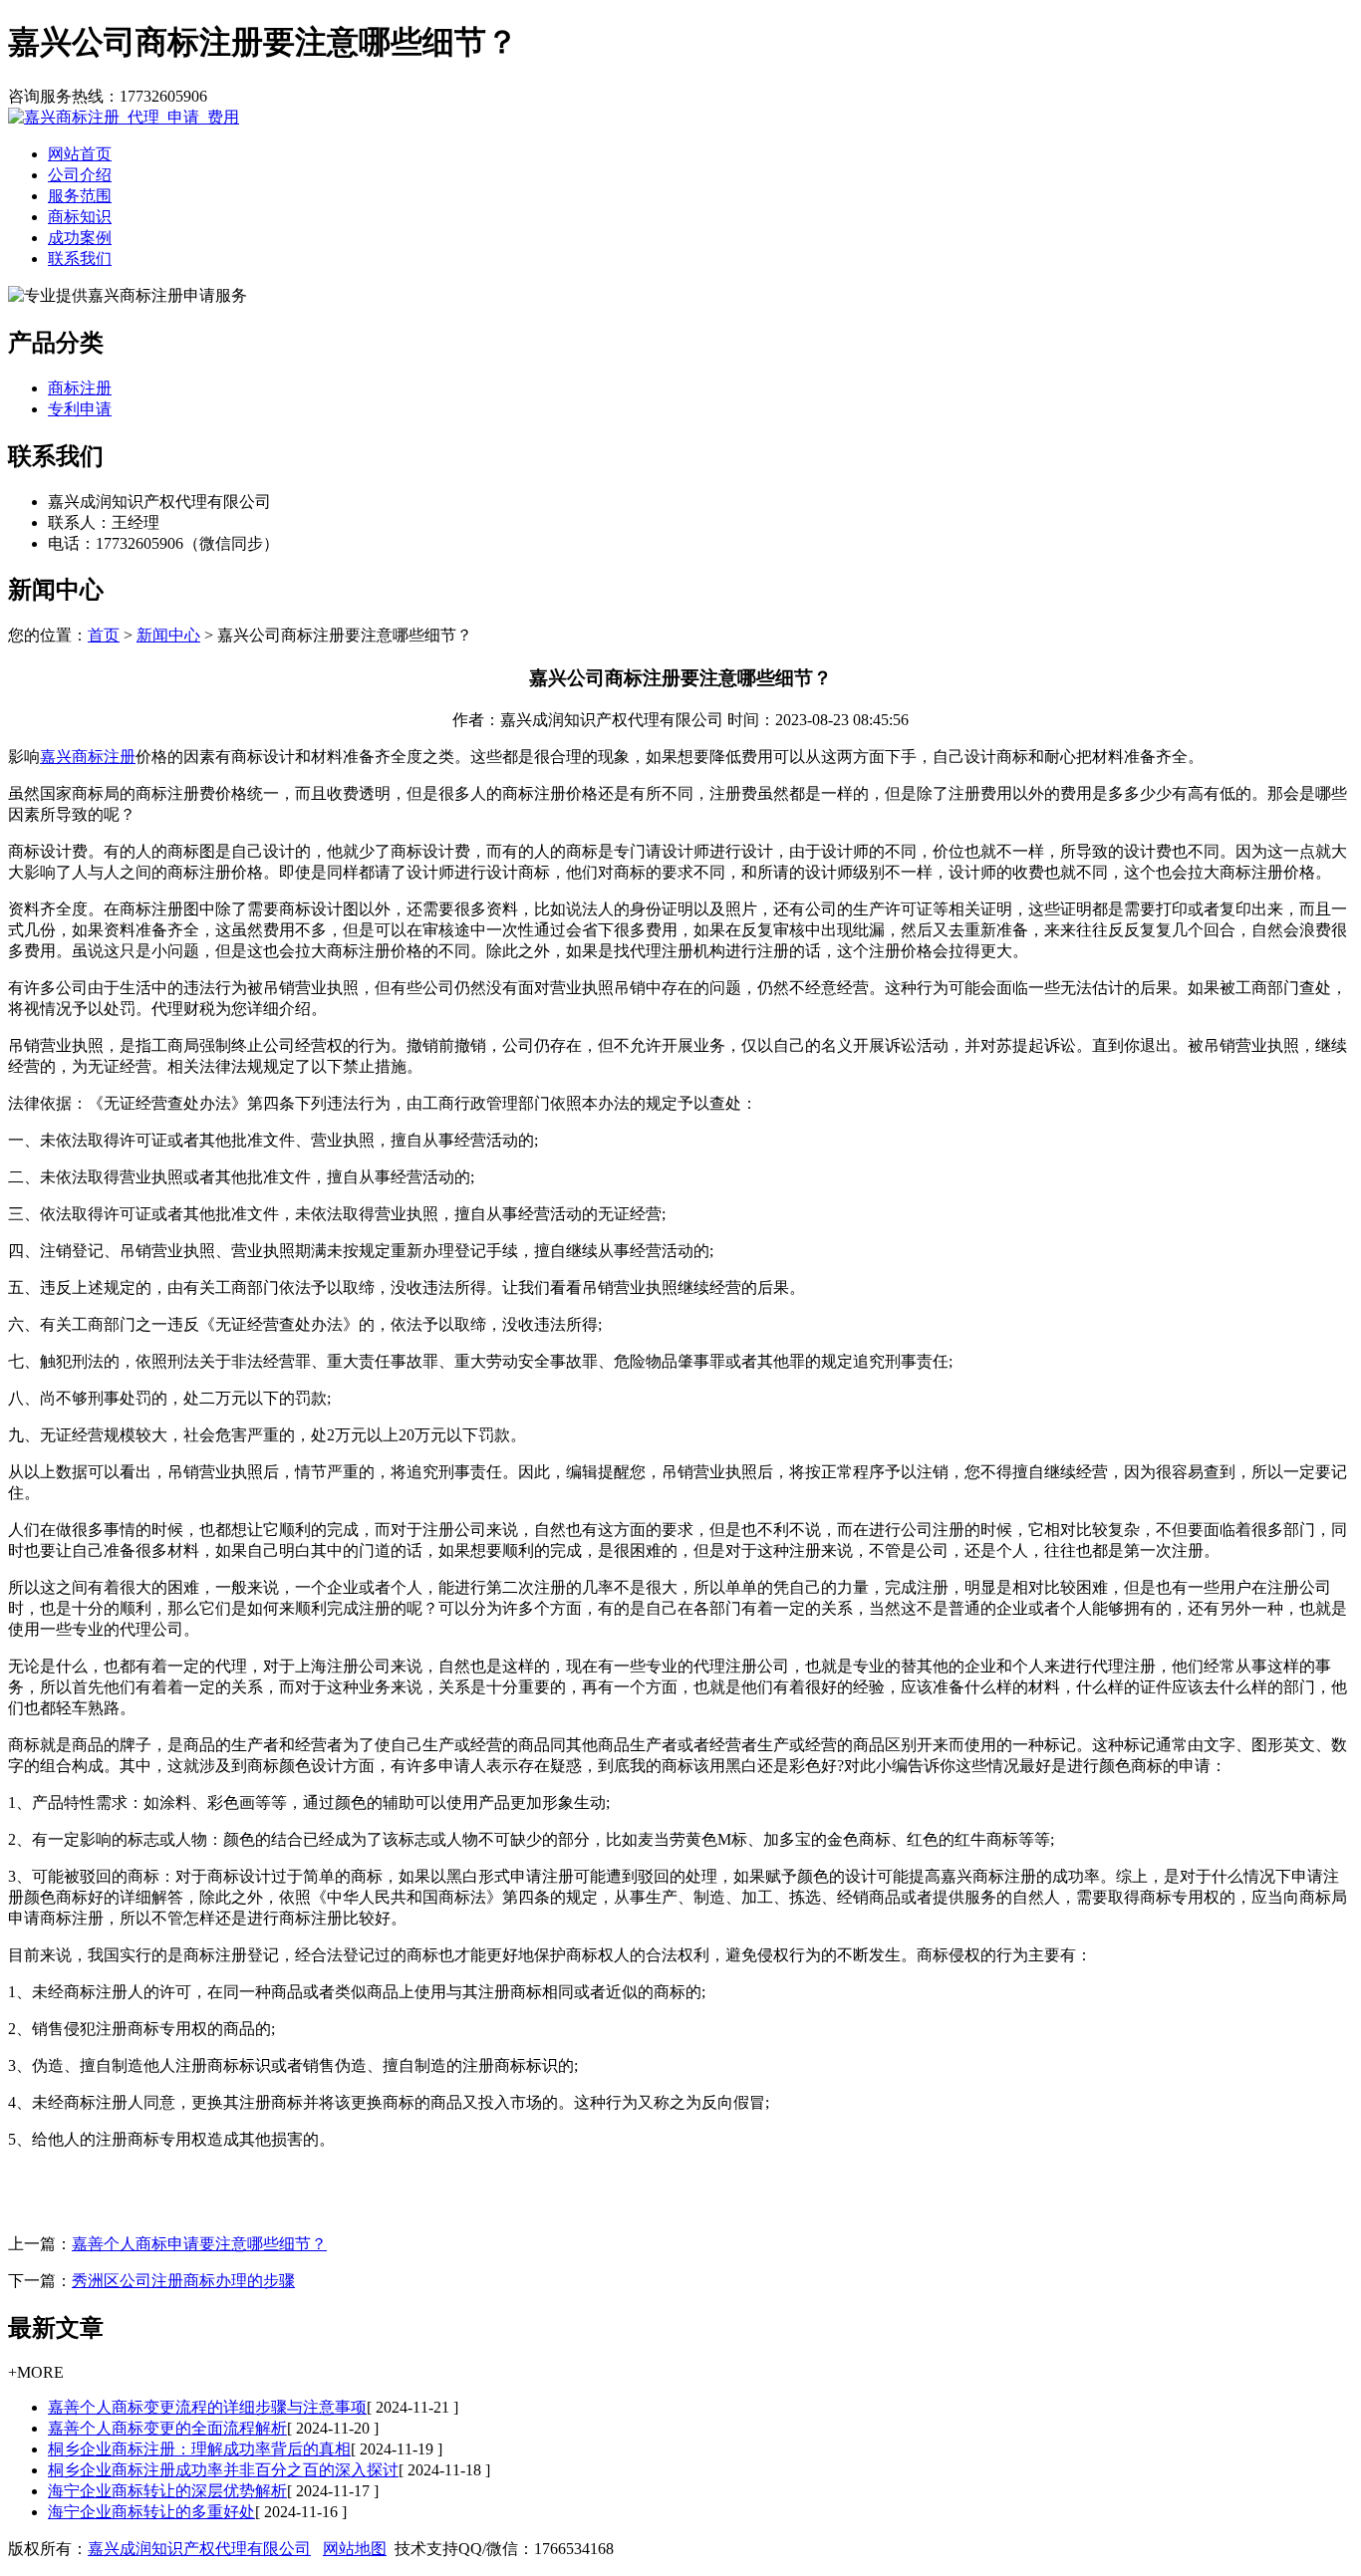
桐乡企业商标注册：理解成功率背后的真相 (199, 2449)
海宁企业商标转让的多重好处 (151, 2512)
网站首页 (80, 154)
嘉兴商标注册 (88, 757)
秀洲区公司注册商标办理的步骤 (183, 2281)
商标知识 (80, 217)
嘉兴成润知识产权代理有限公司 (199, 2549)
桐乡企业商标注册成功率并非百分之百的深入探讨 (223, 2470)
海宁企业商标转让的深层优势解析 (167, 2491)
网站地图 (355, 2549)
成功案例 (80, 238)
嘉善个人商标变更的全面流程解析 (167, 2428)
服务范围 (80, 196)
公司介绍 (80, 175)
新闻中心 (168, 635)
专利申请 (80, 409)
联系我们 (80, 258)
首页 (104, 635)
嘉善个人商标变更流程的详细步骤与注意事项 (207, 2407)
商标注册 (80, 388)
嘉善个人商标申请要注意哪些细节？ (199, 2244)
